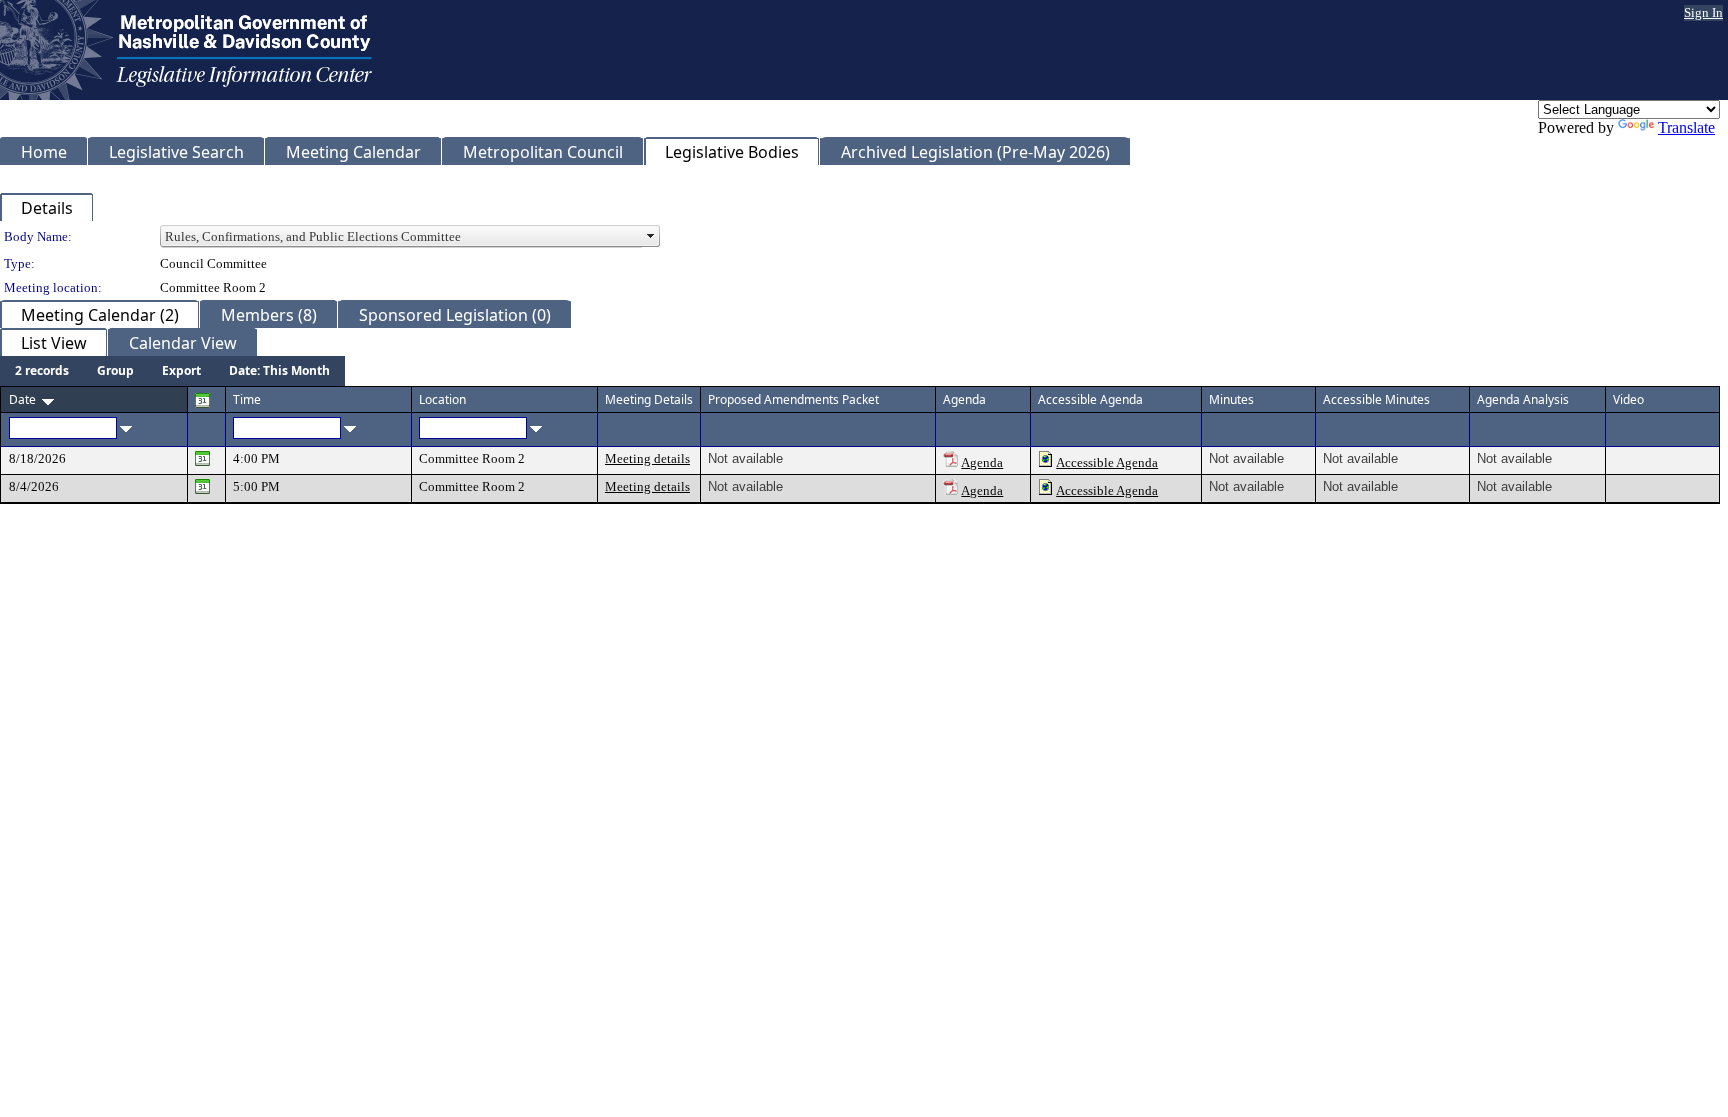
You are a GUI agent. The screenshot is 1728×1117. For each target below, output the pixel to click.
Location (442, 399)
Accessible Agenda (1107, 462)
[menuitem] (42, 371)
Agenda (982, 462)
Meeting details (647, 458)
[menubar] (172, 371)
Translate (1686, 127)
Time (247, 399)
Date (22, 399)
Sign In (1703, 12)
